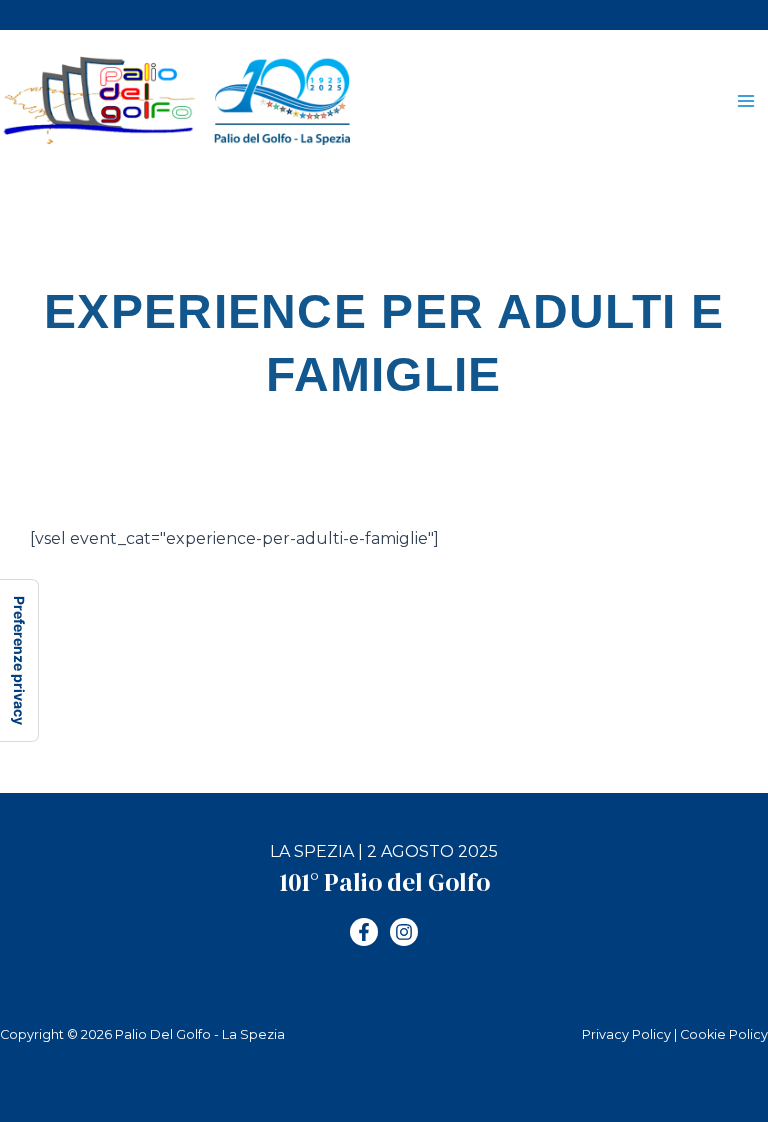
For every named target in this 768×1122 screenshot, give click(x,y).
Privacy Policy (626, 1034)
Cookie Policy (724, 1034)
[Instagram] (404, 932)
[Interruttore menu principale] (746, 101)
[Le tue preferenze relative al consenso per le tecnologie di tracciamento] (19, 660)
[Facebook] (364, 932)
